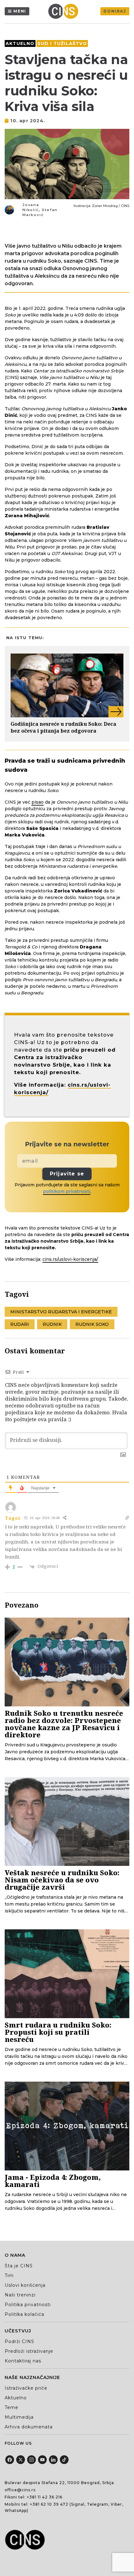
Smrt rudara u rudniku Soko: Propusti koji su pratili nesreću (58, 2032)
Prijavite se (67, 1174)
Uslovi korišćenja (25, 2285)
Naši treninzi (20, 2295)
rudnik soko (92, 1324)
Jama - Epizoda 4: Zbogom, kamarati (53, 2181)
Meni (20, 11)
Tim (9, 2275)
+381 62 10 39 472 (49, 2504)
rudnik (52, 1324)
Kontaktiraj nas (23, 2361)
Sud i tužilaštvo (62, 43)
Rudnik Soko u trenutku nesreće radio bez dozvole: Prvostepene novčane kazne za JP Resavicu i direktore (64, 1724)
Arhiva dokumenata (29, 2427)
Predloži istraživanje (29, 2351)
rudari (20, 1324)
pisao (38, 802)
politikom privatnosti (67, 1191)
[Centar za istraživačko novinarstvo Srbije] (65, 11)
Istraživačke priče (26, 2388)
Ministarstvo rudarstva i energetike (61, 1312)
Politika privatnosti (28, 2305)
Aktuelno (20, 43)
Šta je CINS (19, 2266)
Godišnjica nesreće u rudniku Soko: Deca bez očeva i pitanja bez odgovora (63, 727)
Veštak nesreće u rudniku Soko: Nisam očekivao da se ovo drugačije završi (62, 1880)
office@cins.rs (20, 2490)
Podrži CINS (19, 2341)
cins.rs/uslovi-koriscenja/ (70, 1259)
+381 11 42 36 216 (45, 2497)
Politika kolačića (24, 2314)
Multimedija (19, 2417)
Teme (12, 2407)
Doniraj (115, 11)
